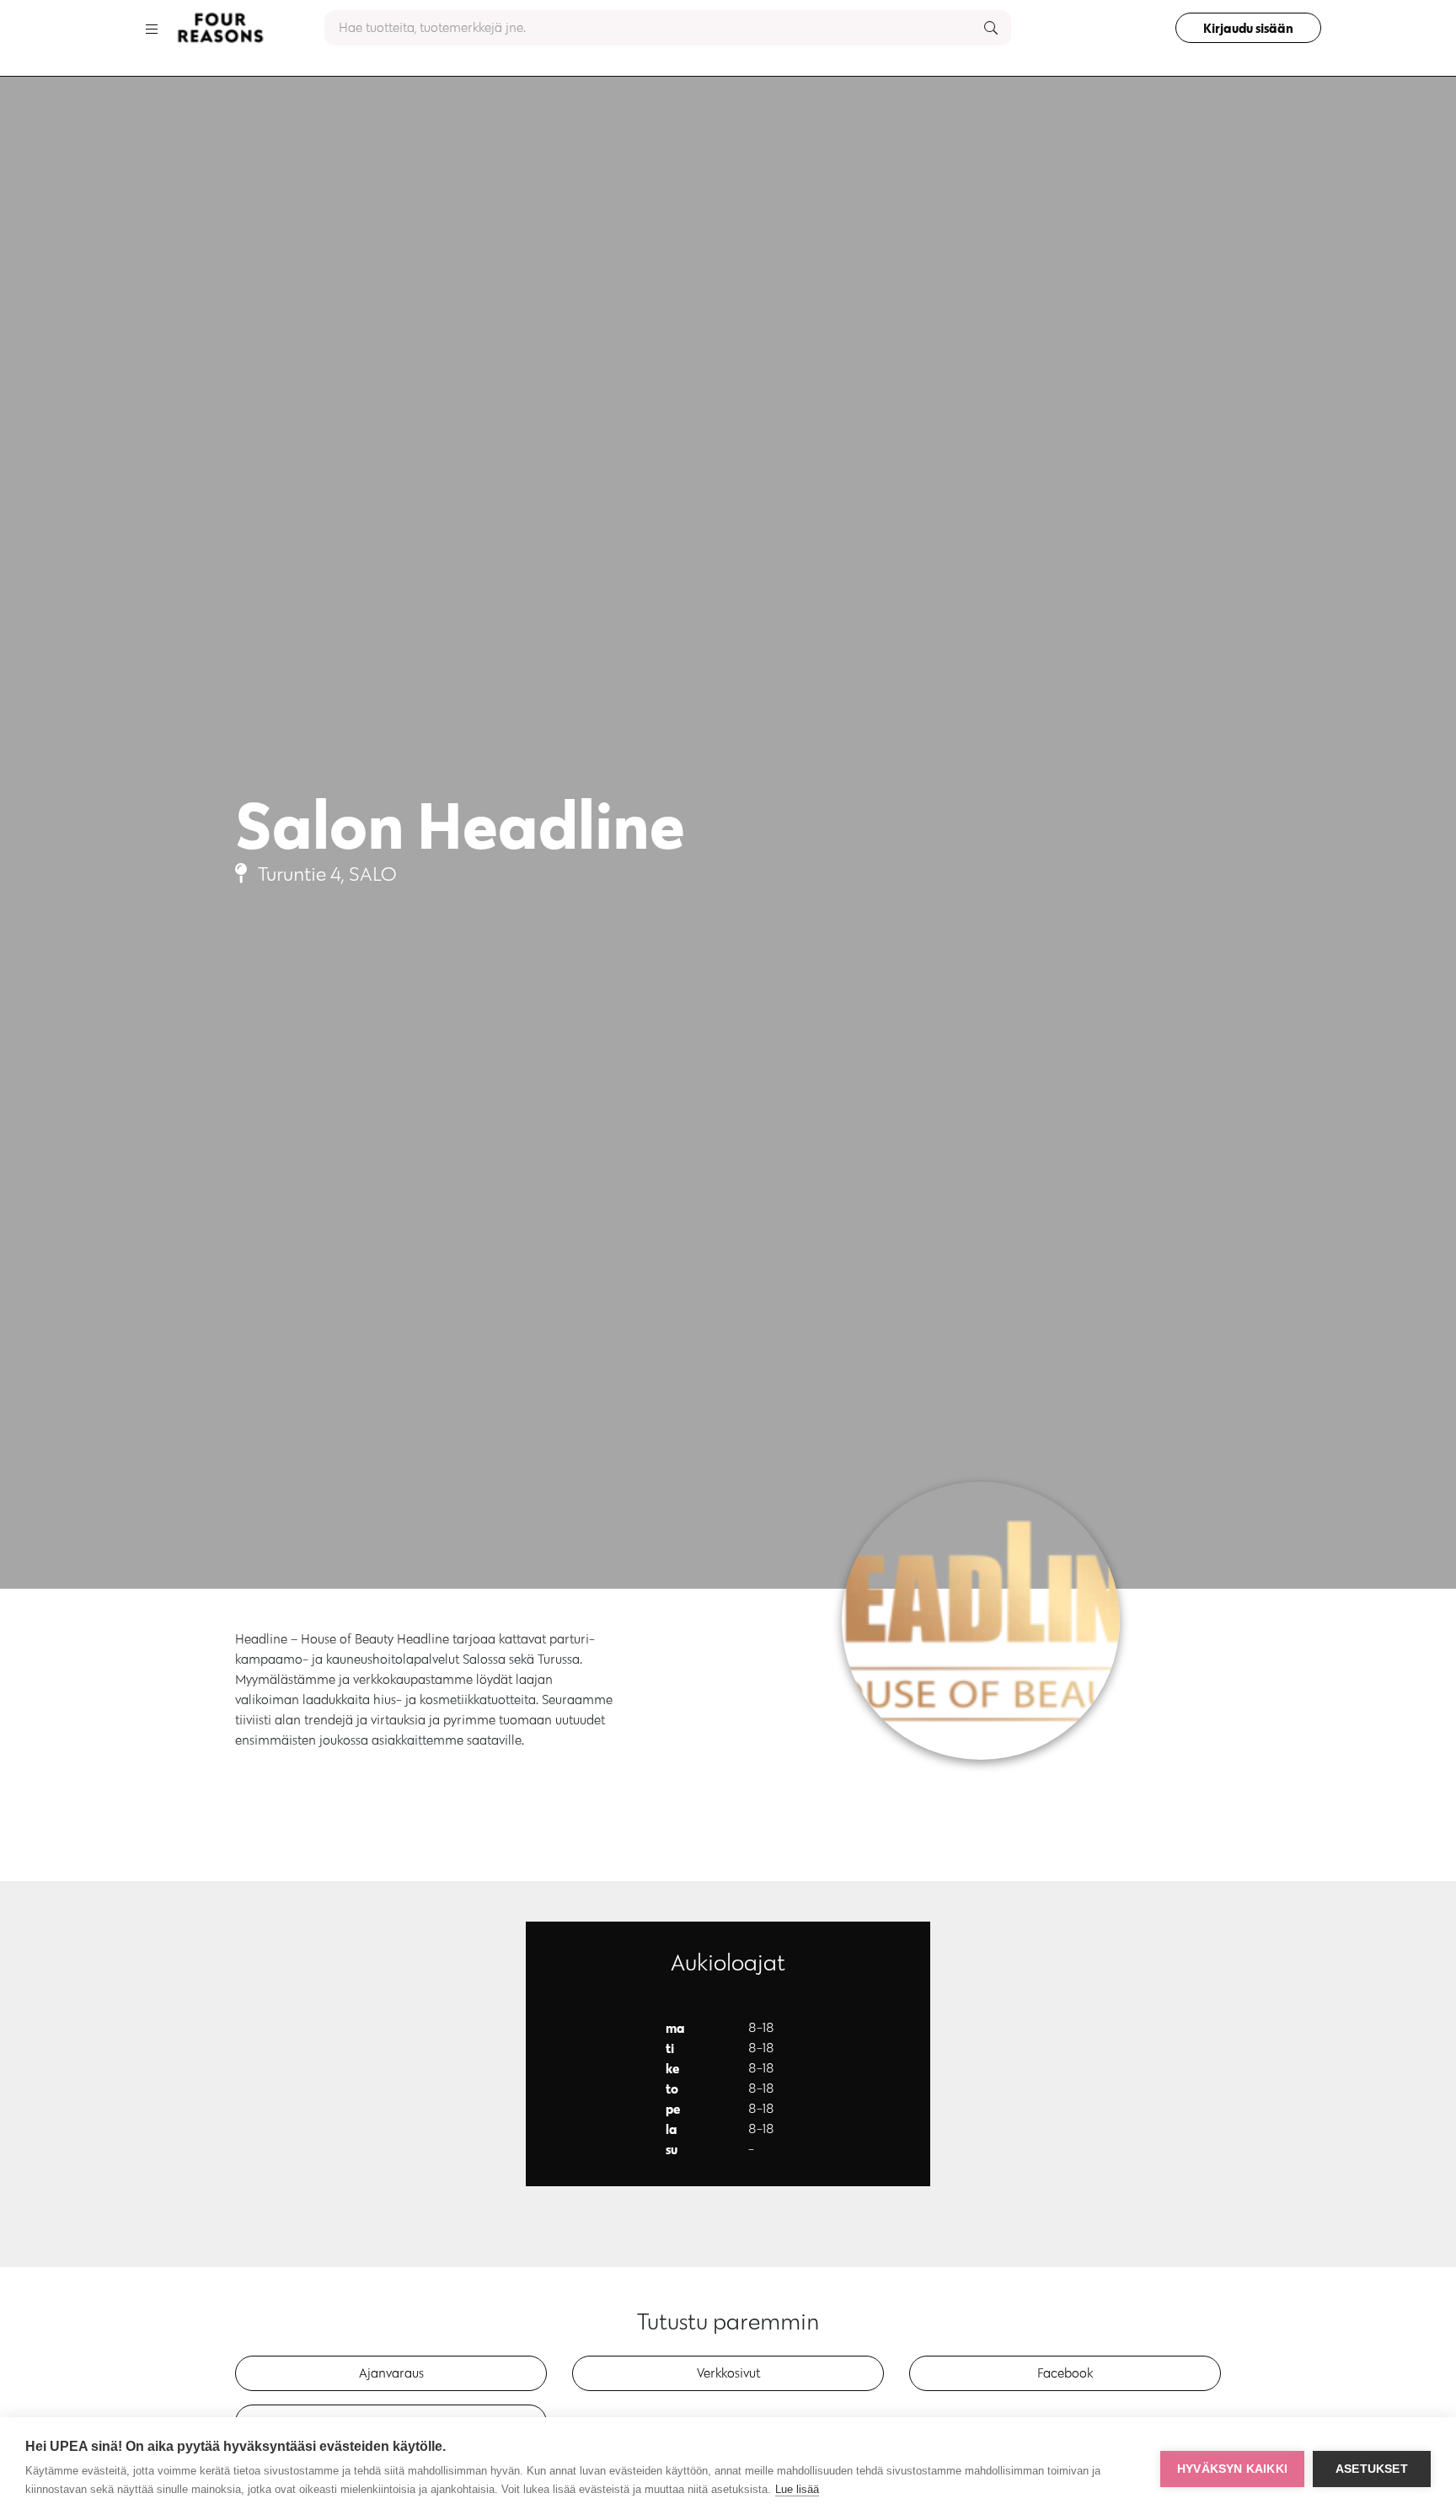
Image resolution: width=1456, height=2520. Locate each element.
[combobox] (668, 28)
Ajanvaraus (391, 2373)
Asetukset (1372, 2469)
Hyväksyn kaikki (1232, 2469)
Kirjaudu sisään (1248, 28)
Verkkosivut (728, 2373)
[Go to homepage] (220, 28)
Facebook (1065, 2373)
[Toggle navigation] (152, 28)
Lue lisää (797, 2489)
